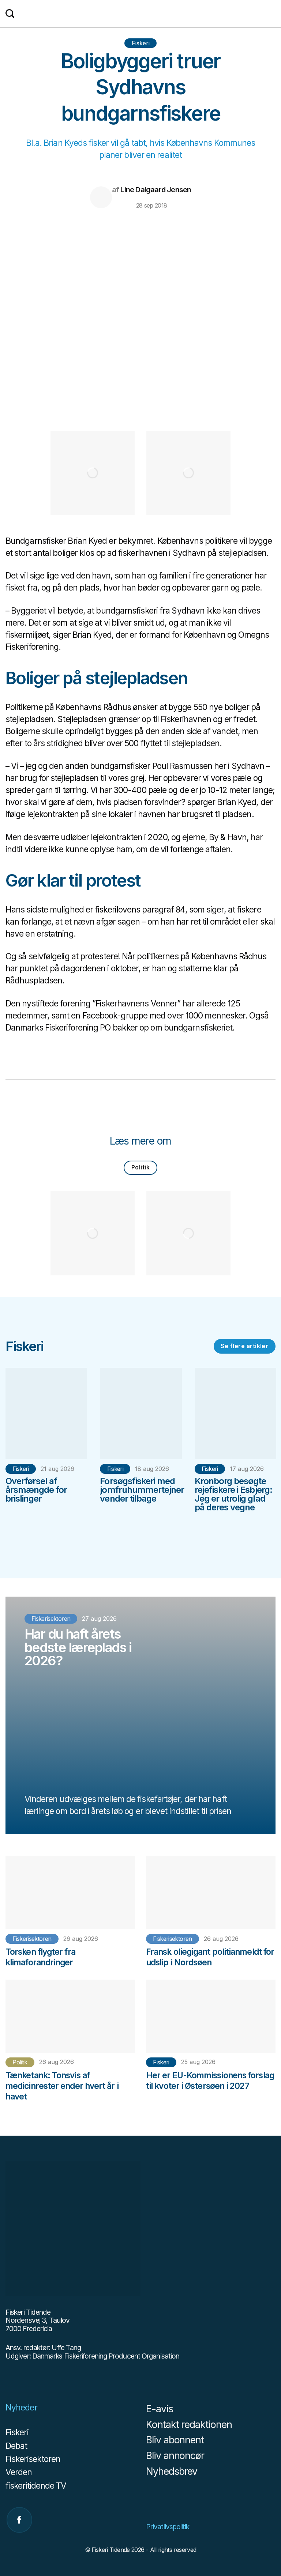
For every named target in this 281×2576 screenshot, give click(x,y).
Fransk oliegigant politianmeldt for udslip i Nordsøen (210, 1957)
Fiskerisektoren (32, 1939)
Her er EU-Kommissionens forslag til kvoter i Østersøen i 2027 (210, 2080)
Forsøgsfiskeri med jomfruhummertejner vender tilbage (142, 1490)
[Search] (10, 14)
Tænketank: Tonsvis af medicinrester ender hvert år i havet (62, 2086)
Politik (140, 1167)
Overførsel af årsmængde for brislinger (36, 1490)
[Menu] (272, 14)
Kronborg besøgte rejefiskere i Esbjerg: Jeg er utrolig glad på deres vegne (233, 1494)
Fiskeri (141, 43)
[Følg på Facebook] (19, 2520)
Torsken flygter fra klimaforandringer (40, 1957)
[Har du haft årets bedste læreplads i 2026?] (140, 1715)
